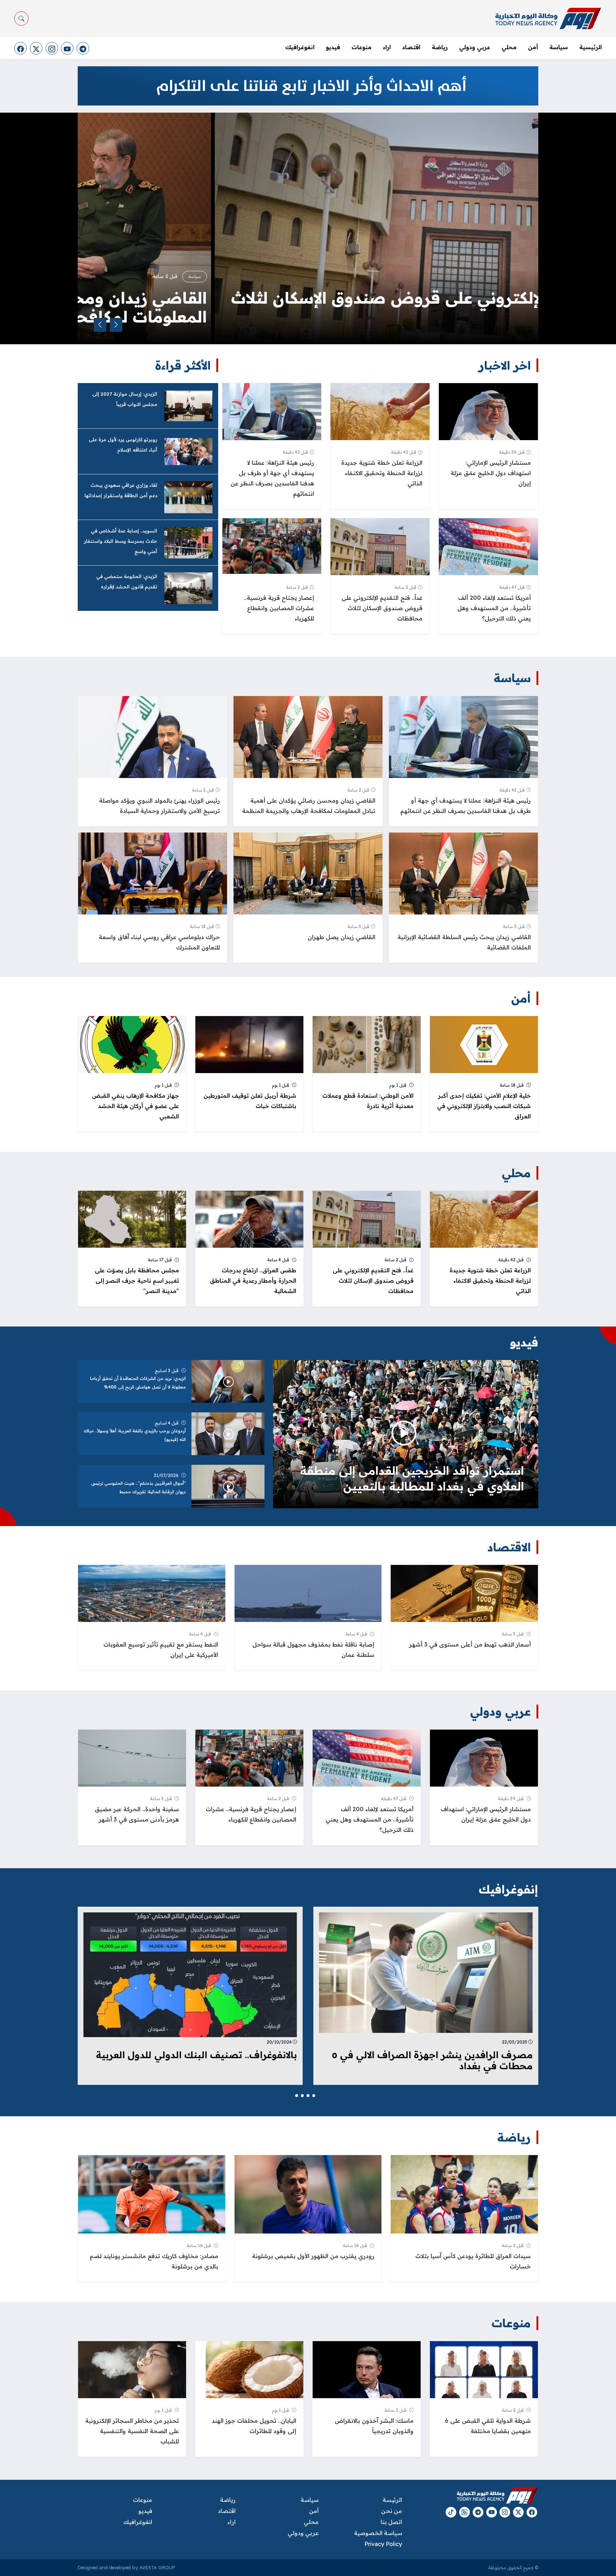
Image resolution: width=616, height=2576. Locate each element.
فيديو (333, 47)
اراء (387, 47)
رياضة (440, 47)
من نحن (391, 2511)
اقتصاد (411, 47)
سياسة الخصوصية (378, 2533)
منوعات (361, 47)
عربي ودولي (475, 47)
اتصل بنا (391, 2522)
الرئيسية (591, 47)
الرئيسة (392, 2500)
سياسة (559, 47)
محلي (509, 47)
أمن (533, 47)
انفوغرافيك (300, 47)
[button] (319, 2096)
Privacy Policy (383, 2544)
